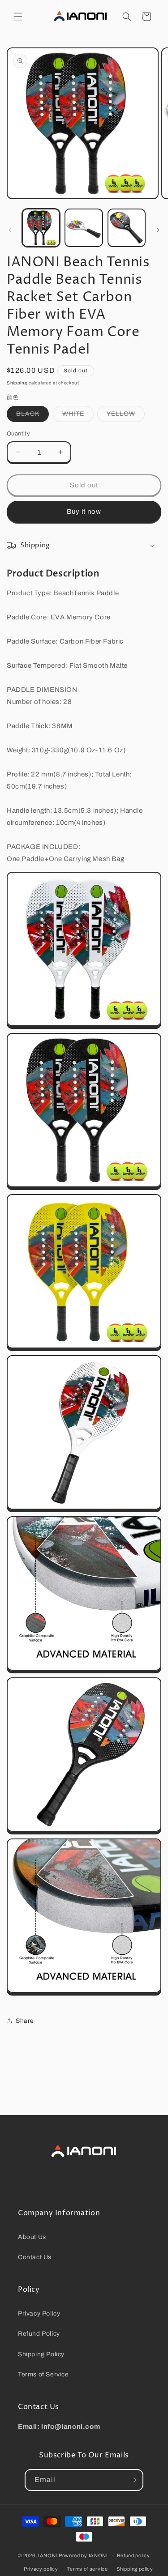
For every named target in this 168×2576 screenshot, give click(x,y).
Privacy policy (41, 2569)
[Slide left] (10, 230)
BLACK (32, 416)
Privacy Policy (39, 2314)
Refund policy (134, 2555)
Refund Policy (39, 2334)
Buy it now (84, 512)
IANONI (48, 2555)
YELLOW (126, 416)
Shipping (17, 383)
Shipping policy (135, 2569)
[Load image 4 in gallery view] (84, 228)
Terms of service (87, 2569)
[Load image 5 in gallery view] (127, 228)
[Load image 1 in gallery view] (41, 228)
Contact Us (35, 2257)
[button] (18, 17)
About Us (32, 2237)
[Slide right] (158, 230)
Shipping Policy (41, 2354)
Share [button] (25, 2021)
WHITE (78, 416)
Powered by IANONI (83, 2555)
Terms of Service (43, 2374)
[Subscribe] (133, 2480)
